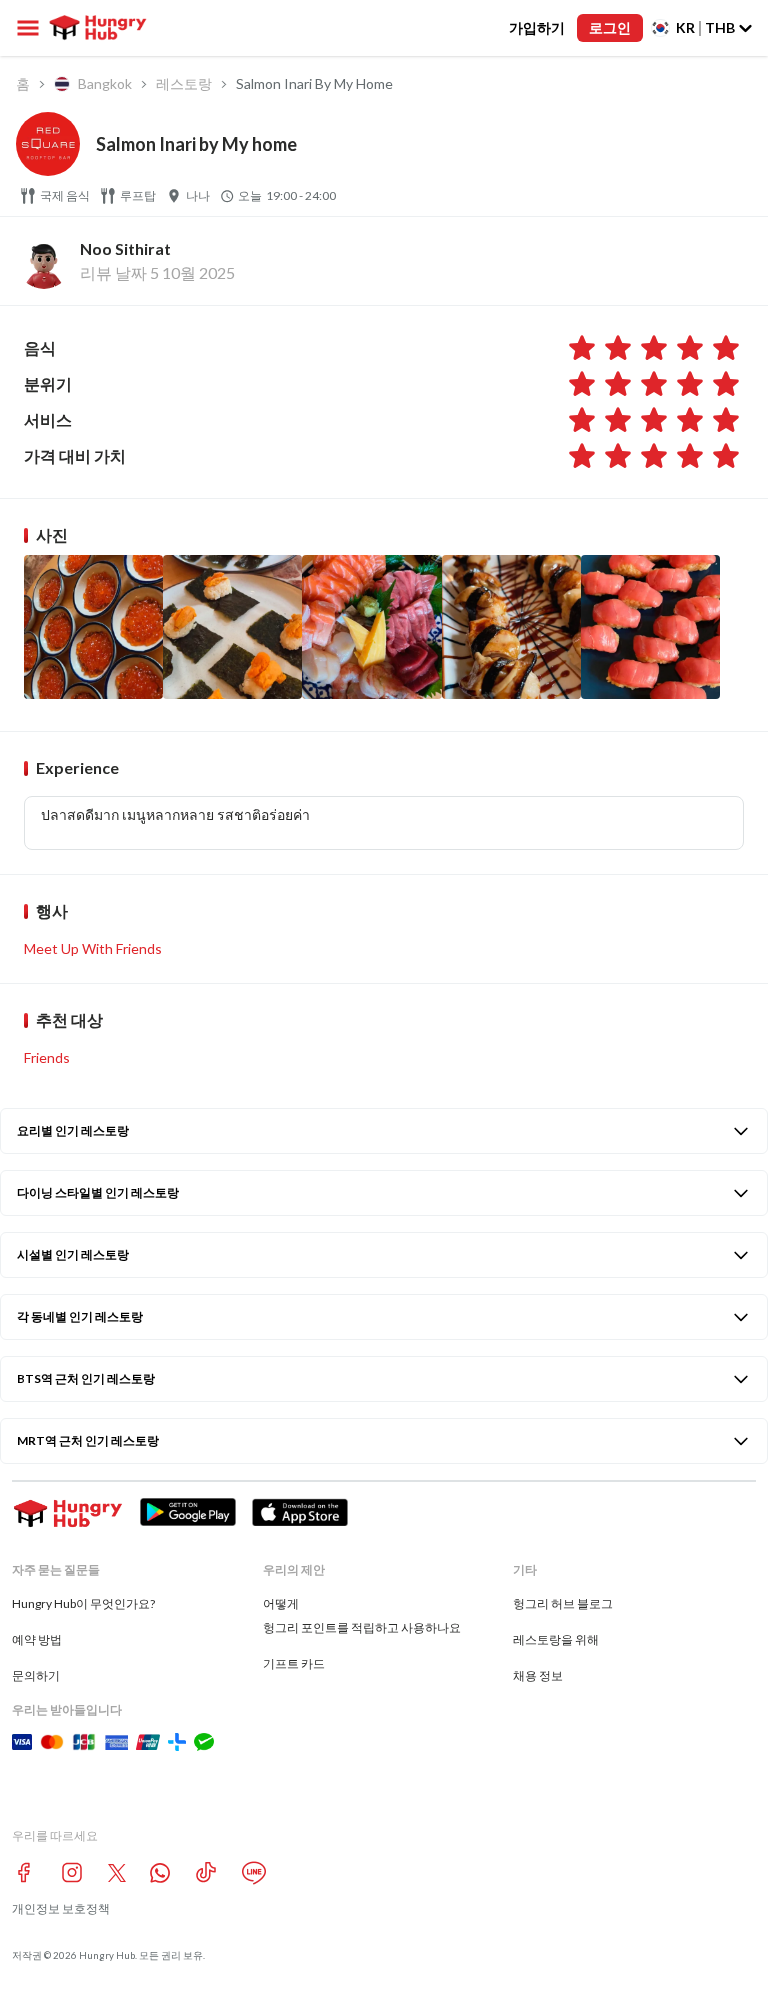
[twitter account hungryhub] (117, 1873)
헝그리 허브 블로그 (563, 1603)
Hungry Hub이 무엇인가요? (83, 1603)
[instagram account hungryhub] (72, 1872)
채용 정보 (538, 1675)
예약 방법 (37, 1639)
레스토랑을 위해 (556, 1639)
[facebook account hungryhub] (24, 1872)
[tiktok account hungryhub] (206, 1872)
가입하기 (537, 27)
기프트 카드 (294, 1663)
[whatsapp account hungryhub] (160, 1873)
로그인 (610, 27)
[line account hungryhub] (254, 1873)
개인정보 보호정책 (61, 1908)
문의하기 (36, 1675)
